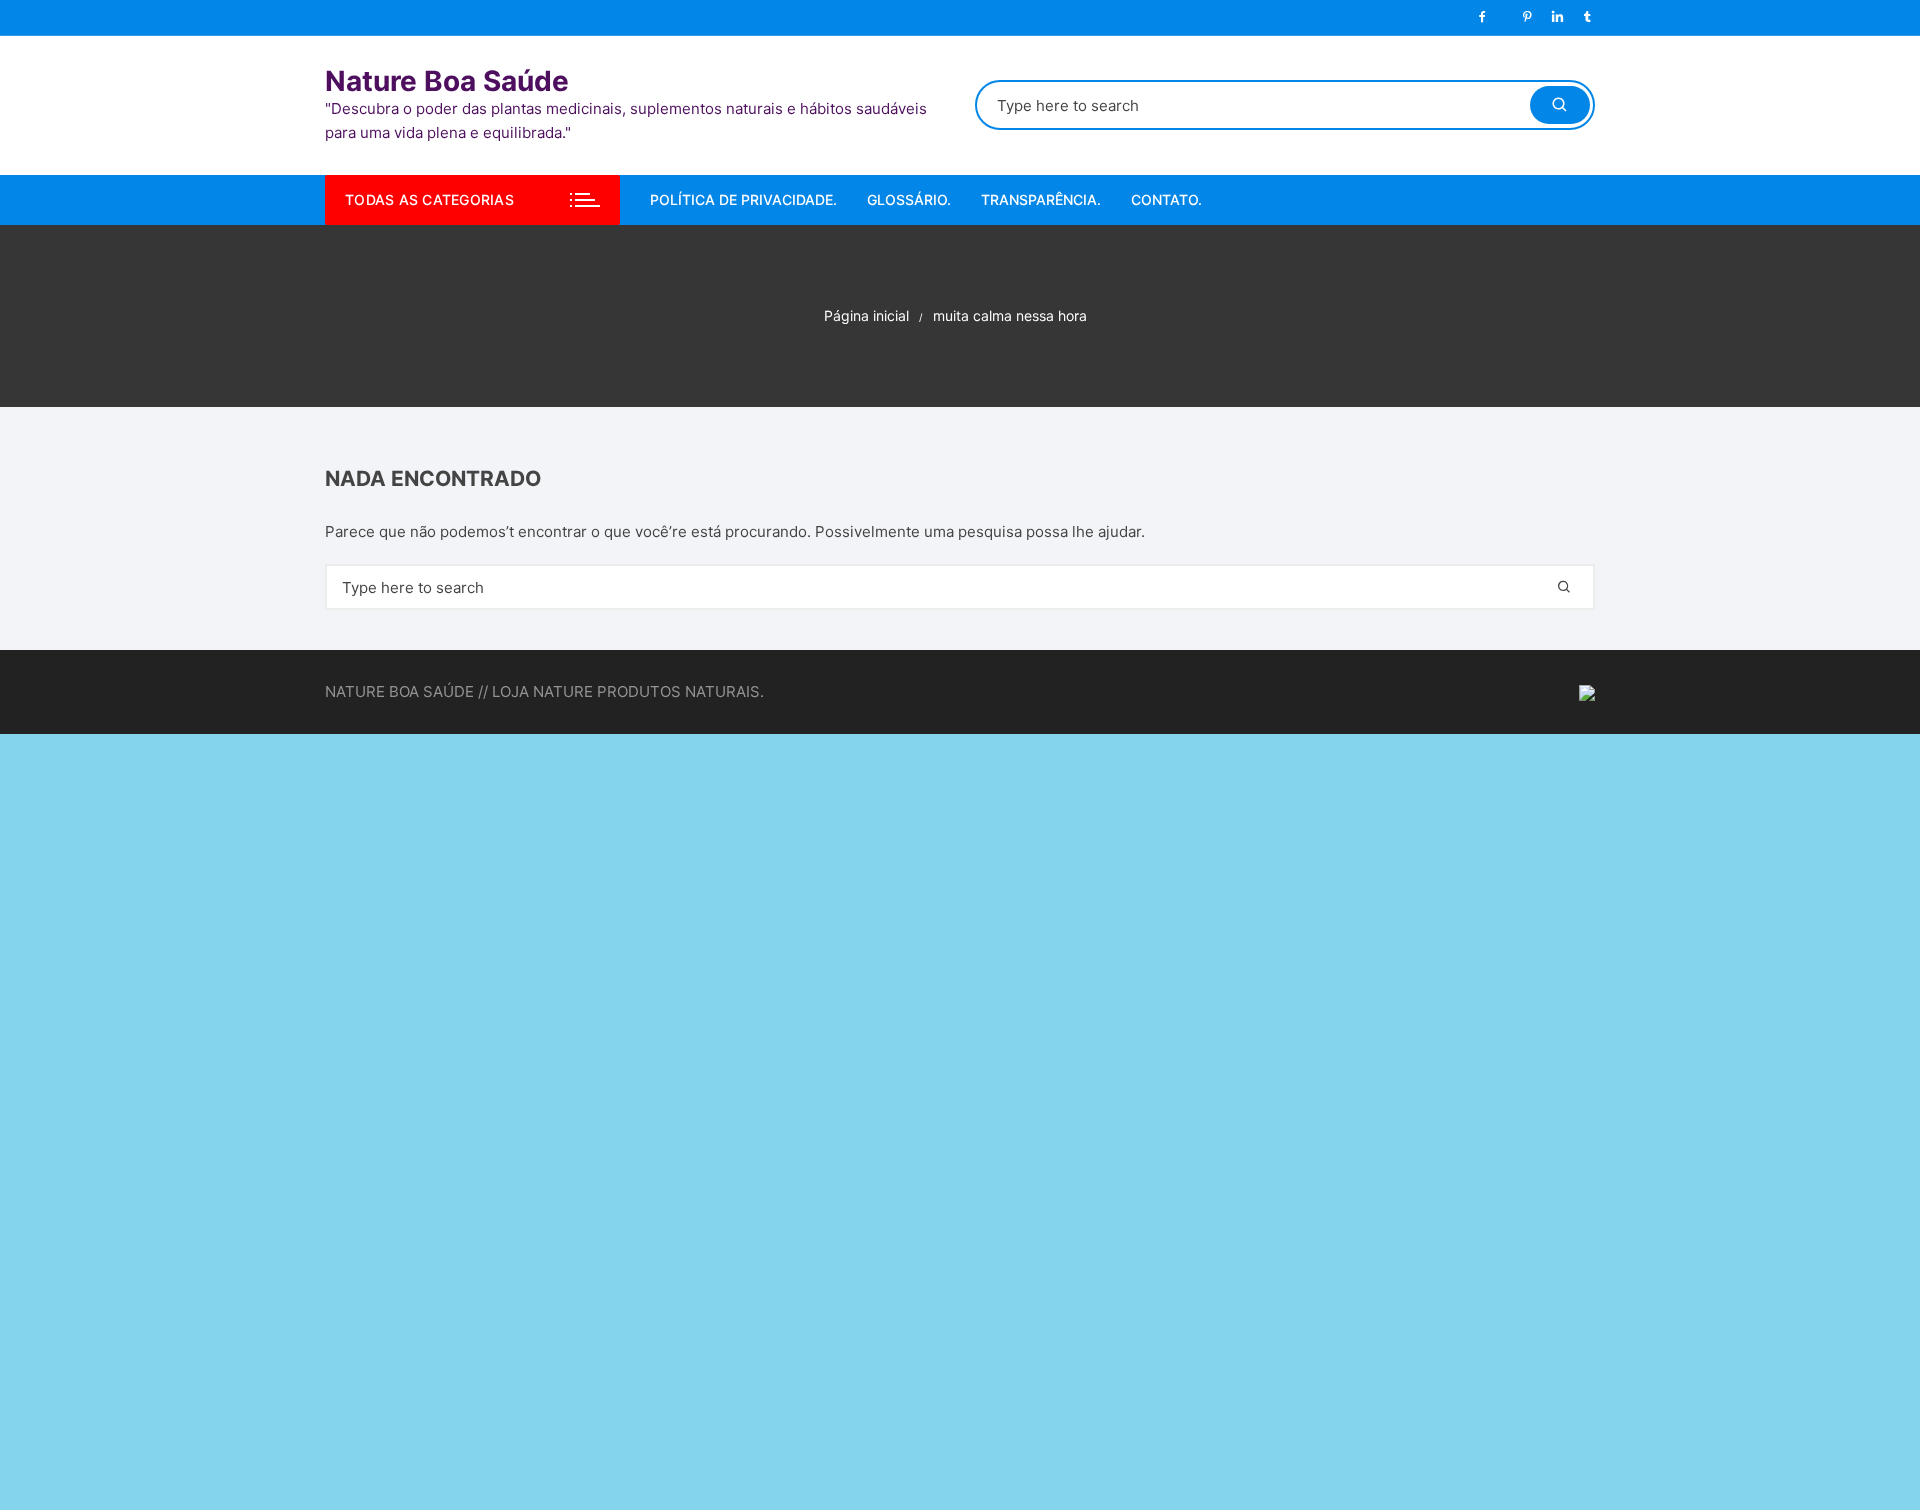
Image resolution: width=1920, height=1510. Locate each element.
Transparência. (1041, 199)
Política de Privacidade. (743, 199)
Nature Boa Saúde (447, 81)
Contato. (1166, 199)
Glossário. (909, 199)
